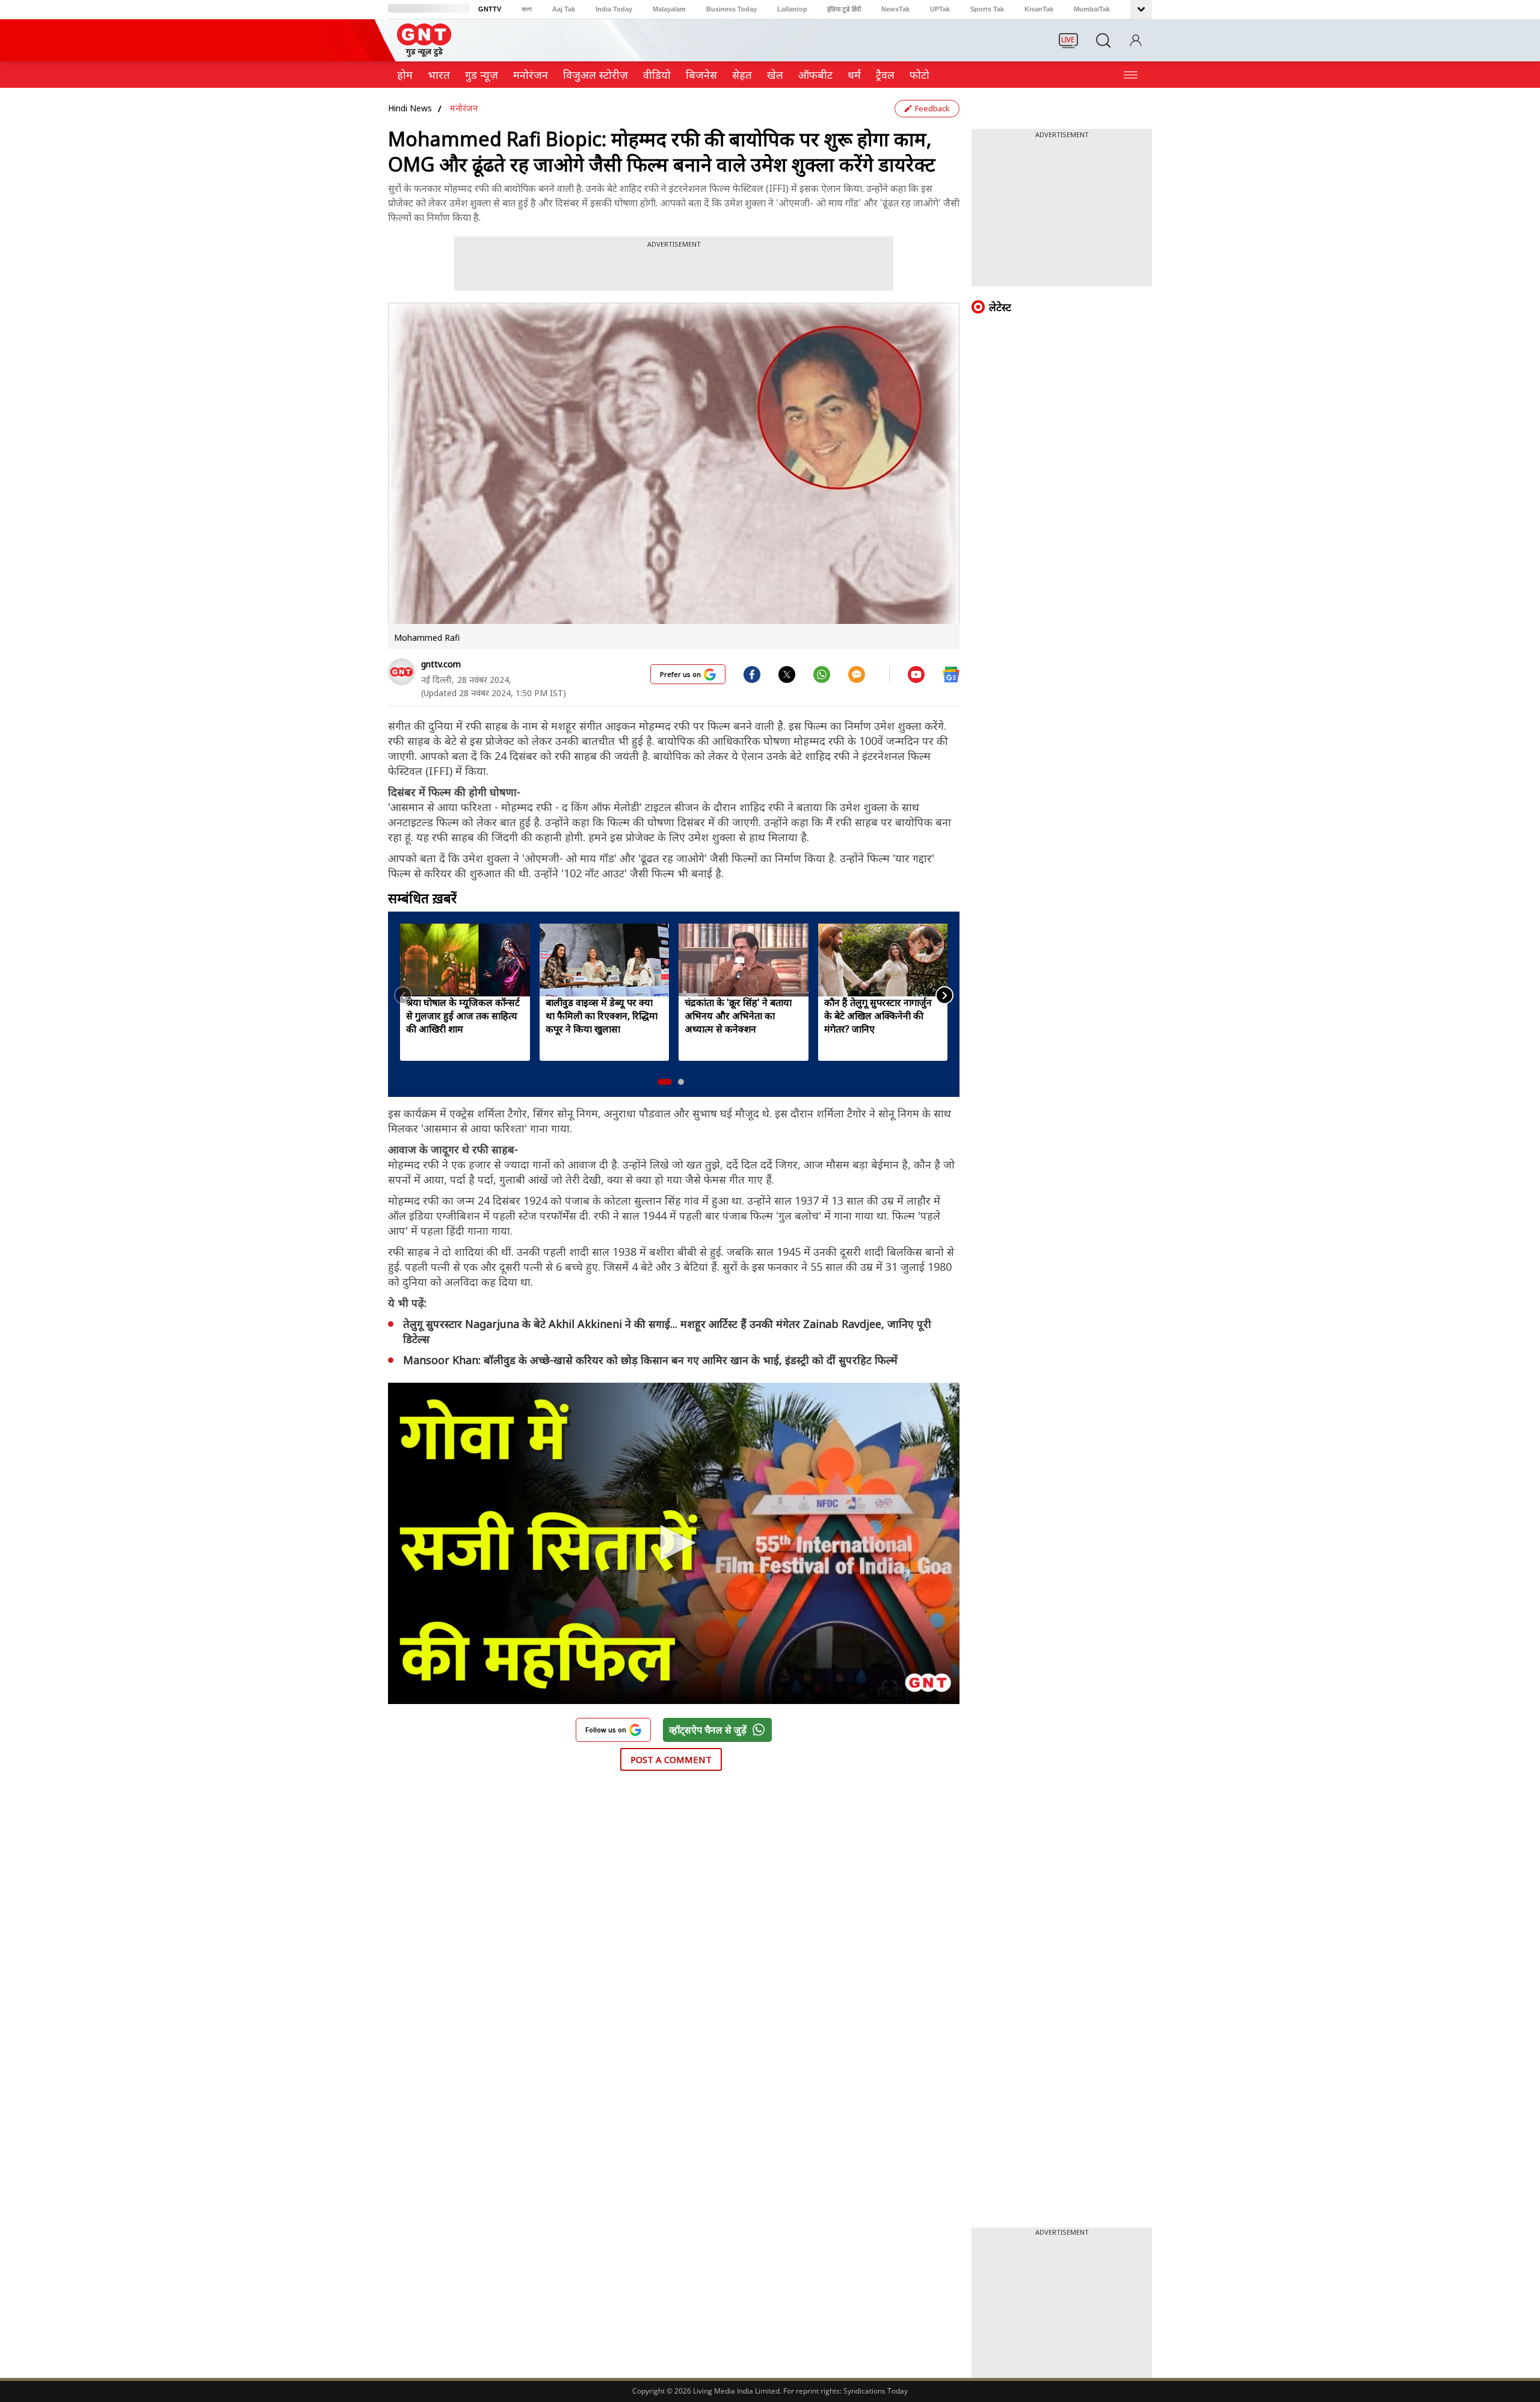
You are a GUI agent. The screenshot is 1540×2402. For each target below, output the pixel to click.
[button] (665, 1082)
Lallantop (792, 9)
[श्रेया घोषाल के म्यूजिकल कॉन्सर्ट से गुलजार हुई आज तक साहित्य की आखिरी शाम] (465, 960)
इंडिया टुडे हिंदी (844, 9)
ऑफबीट (815, 75)
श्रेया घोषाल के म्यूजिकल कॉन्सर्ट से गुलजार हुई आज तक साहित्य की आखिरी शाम (463, 1016)
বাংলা (527, 9)
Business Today (731, 9)
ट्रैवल (885, 75)
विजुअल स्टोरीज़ (596, 75)
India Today (614, 9)
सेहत (742, 75)
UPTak (940, 9)
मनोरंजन (531, 75)
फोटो (919, 75)
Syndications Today (876, 2391)
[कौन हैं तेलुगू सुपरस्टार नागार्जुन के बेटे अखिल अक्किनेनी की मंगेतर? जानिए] (883, 960)
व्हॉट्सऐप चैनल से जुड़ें (708, 1730)
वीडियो (657, 75)
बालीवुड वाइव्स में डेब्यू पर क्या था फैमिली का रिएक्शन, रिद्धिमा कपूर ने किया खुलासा (602, 1016)
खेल (775, 75)
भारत (439, 75)
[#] (787, 674)
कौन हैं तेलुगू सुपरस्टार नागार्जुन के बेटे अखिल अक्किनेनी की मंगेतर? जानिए (878, 1016)
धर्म (854, 75)
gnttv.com (441, 664)
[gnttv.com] (402, 672)
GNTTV (490, 9)
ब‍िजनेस (701, 75)
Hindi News (410, 108)
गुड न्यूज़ (482, 75)
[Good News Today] (424, 53)
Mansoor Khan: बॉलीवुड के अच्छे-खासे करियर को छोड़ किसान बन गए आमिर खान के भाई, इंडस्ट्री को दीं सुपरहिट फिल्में (650, 1360)
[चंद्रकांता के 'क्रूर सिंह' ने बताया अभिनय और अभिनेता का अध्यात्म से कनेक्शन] (744, 960)
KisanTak (1039, 9)
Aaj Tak (564, 9)
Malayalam (669, 9)
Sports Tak (987, 9)
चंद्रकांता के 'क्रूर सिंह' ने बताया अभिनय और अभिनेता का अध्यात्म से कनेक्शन (738, 1016)
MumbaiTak (1092, 9)
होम (405, 75)
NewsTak (895, 9)
